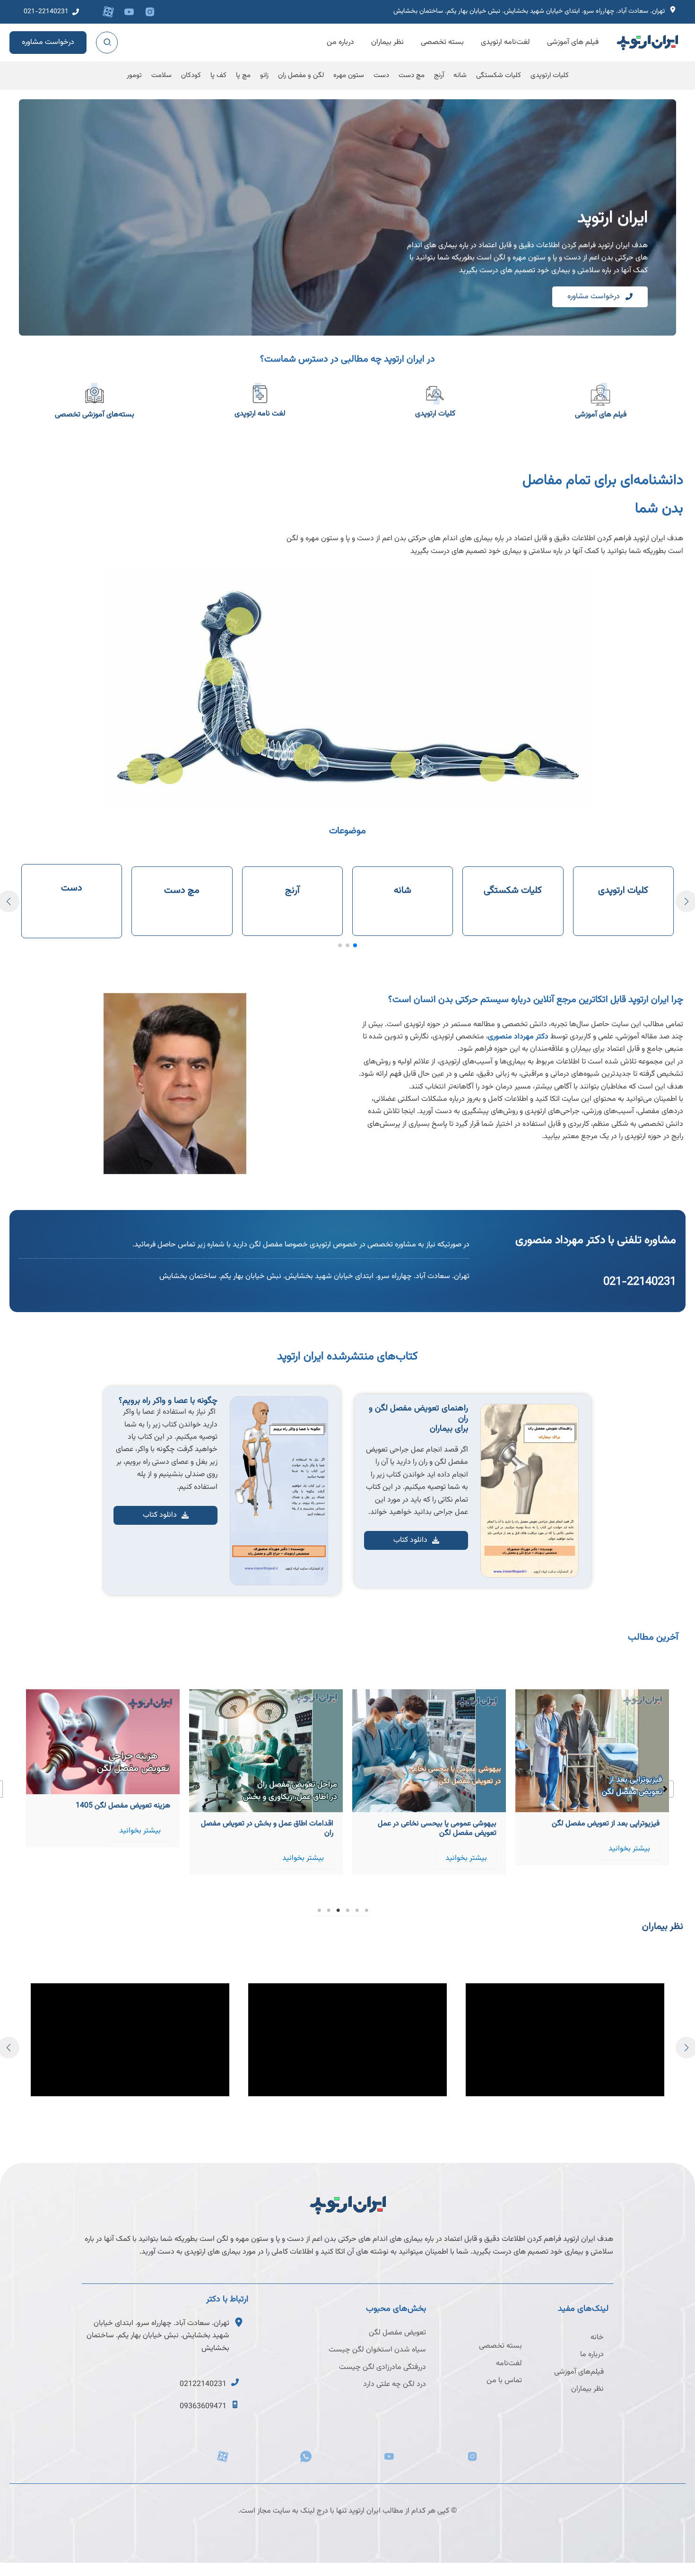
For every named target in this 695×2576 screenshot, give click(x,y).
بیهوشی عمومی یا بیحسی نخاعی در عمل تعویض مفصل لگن (600, 1828)
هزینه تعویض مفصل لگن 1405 (286, 1806)
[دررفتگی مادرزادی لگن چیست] (382, 2368)
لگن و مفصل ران (301, 75)
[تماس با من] (504, 2381)
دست (381, 75)
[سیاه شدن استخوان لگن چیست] (377, 2350)
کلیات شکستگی (499, 75)
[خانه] (597, 2338)
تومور (134, 75)
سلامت (161, 75)
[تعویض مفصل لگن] (397, 2333)
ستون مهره (349, 75)
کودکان (191, 75)
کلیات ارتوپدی (550, 75)
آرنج (439, 75)
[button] (51, 12)
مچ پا (243, 75)
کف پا (218, 75)
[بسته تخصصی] (500, 2346)
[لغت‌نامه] (509, 2364)
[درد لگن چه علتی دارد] (395, 2385)
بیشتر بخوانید (629, 1858)
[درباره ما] (592, 2355)
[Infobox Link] (537, 12)
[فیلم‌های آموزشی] (579, 2372)
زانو (264, 75)
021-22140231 (640, 1282)
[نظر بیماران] (587, 2389)
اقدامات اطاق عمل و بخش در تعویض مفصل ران (430, 1828)
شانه (460, 75)
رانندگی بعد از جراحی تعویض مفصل (117, 1824)
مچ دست (412, 75)
